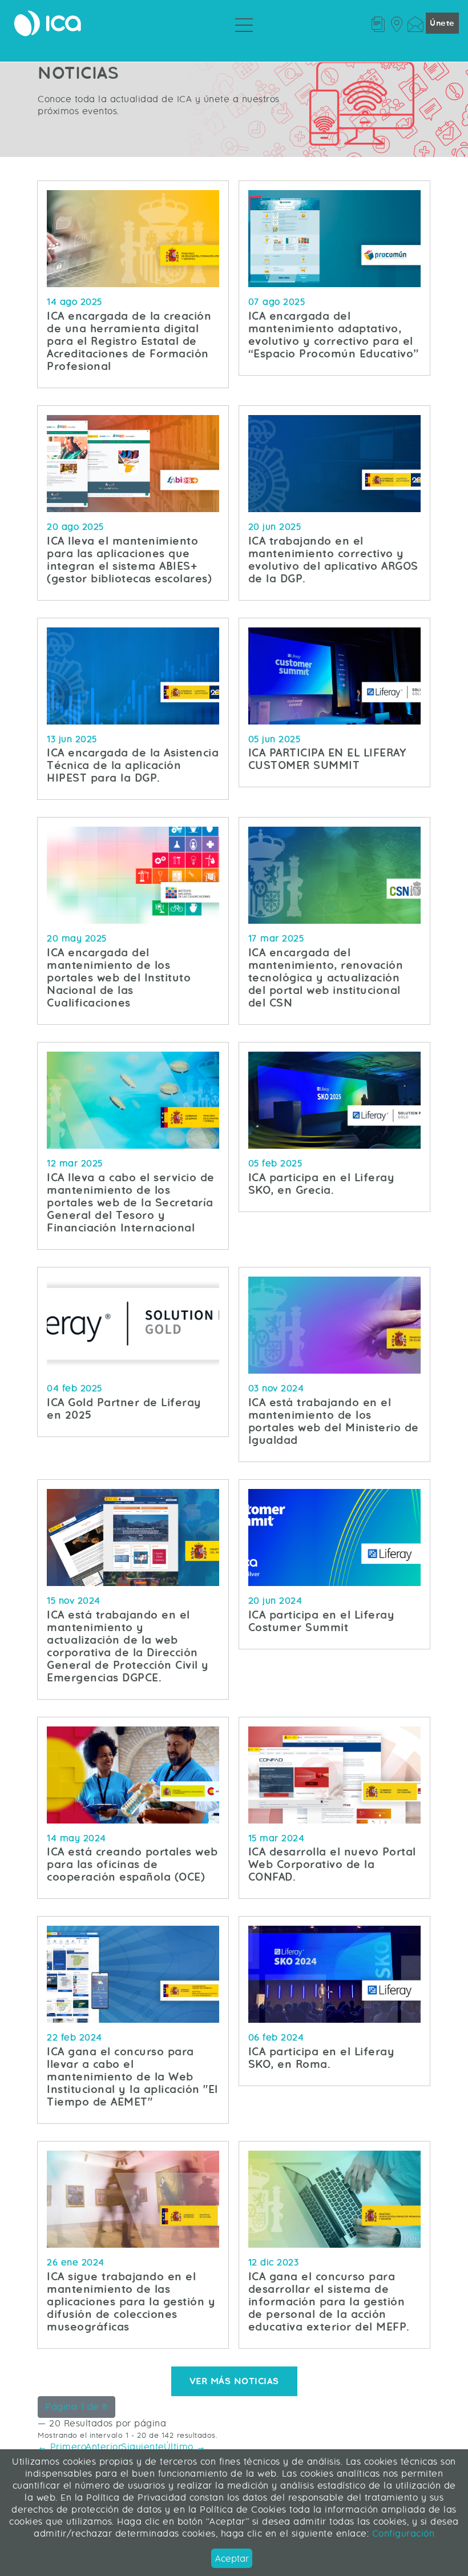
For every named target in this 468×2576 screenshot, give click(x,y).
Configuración (402, 2533)
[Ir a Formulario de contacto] (415, 23)
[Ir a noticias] (378, 23)
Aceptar (232, 2559)
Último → (185, 2447)
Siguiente (143, 2447)
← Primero (62, 2447)
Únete (442, 23)
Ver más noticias (234, 2381)
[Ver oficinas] (396, 23)
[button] (76, 2407)
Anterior (104, 2447)
